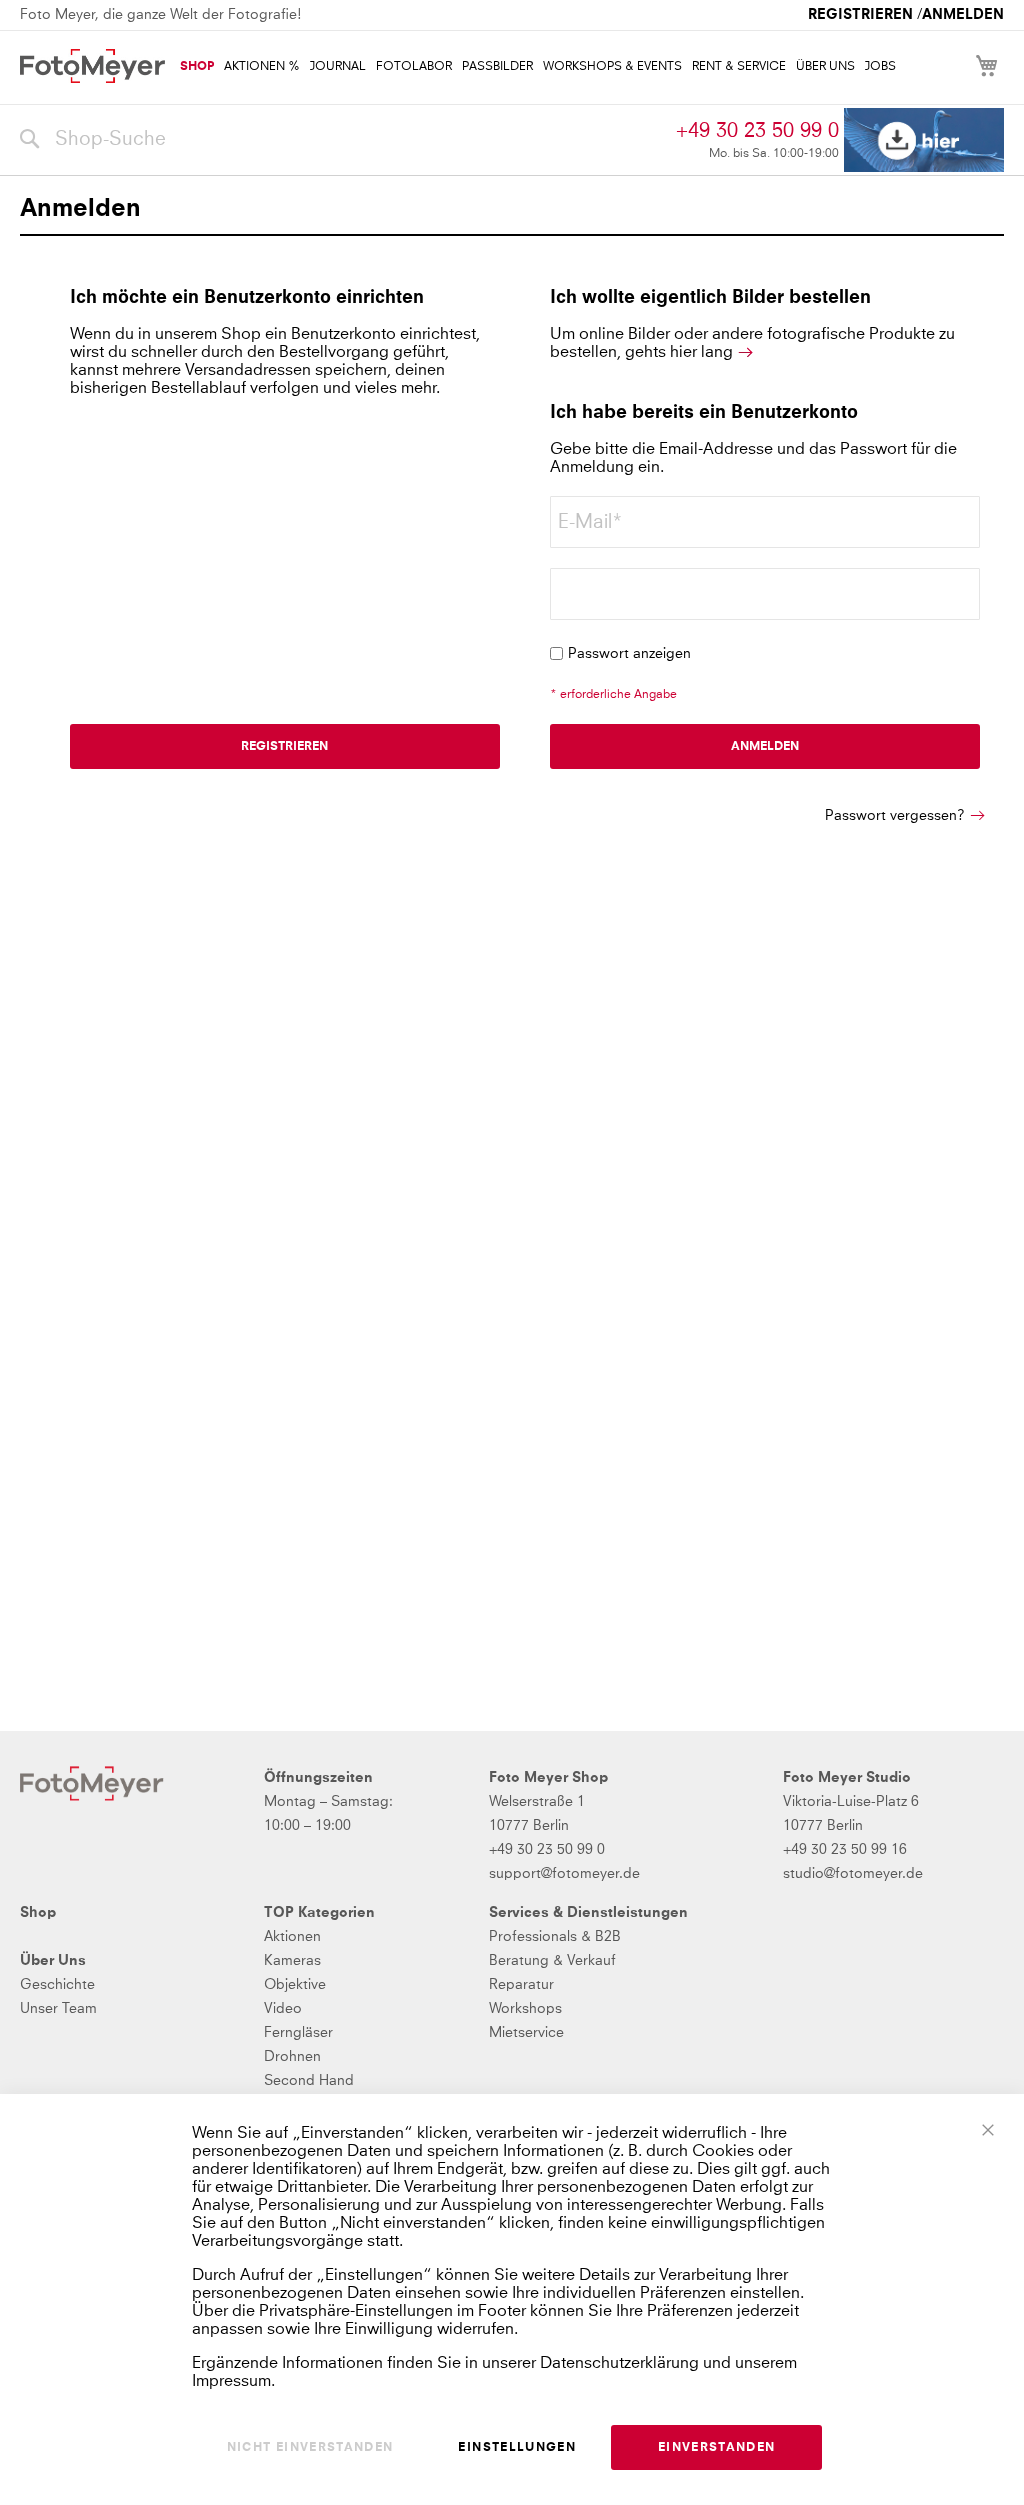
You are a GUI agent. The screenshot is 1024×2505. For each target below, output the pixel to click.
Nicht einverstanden (310, 2448)
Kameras (292, 1961)
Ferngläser (298, 2033)
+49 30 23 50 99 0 (757, 131)
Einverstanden (717, 2448)
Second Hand (309, 2081)
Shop (38, 1913)
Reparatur (521, 1985)
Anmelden (963, 15)
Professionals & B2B (555, 1937)
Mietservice (526, 2033)
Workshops (525, 2009)
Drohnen (292, 2057)
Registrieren (860, 15)
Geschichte (57, 1985)
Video (283, 2009)
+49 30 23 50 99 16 (845, 1850)
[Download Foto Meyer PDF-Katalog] (924, 140)
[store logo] (92, 66)
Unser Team (58, 2009)
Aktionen (292, 1937)
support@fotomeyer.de (564, 1874)
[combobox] (343, 140)
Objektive (295, 1985)
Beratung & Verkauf (552, 1961)
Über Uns (53, 1961)
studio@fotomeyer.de (853, 1874)
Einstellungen (517, 2448)
